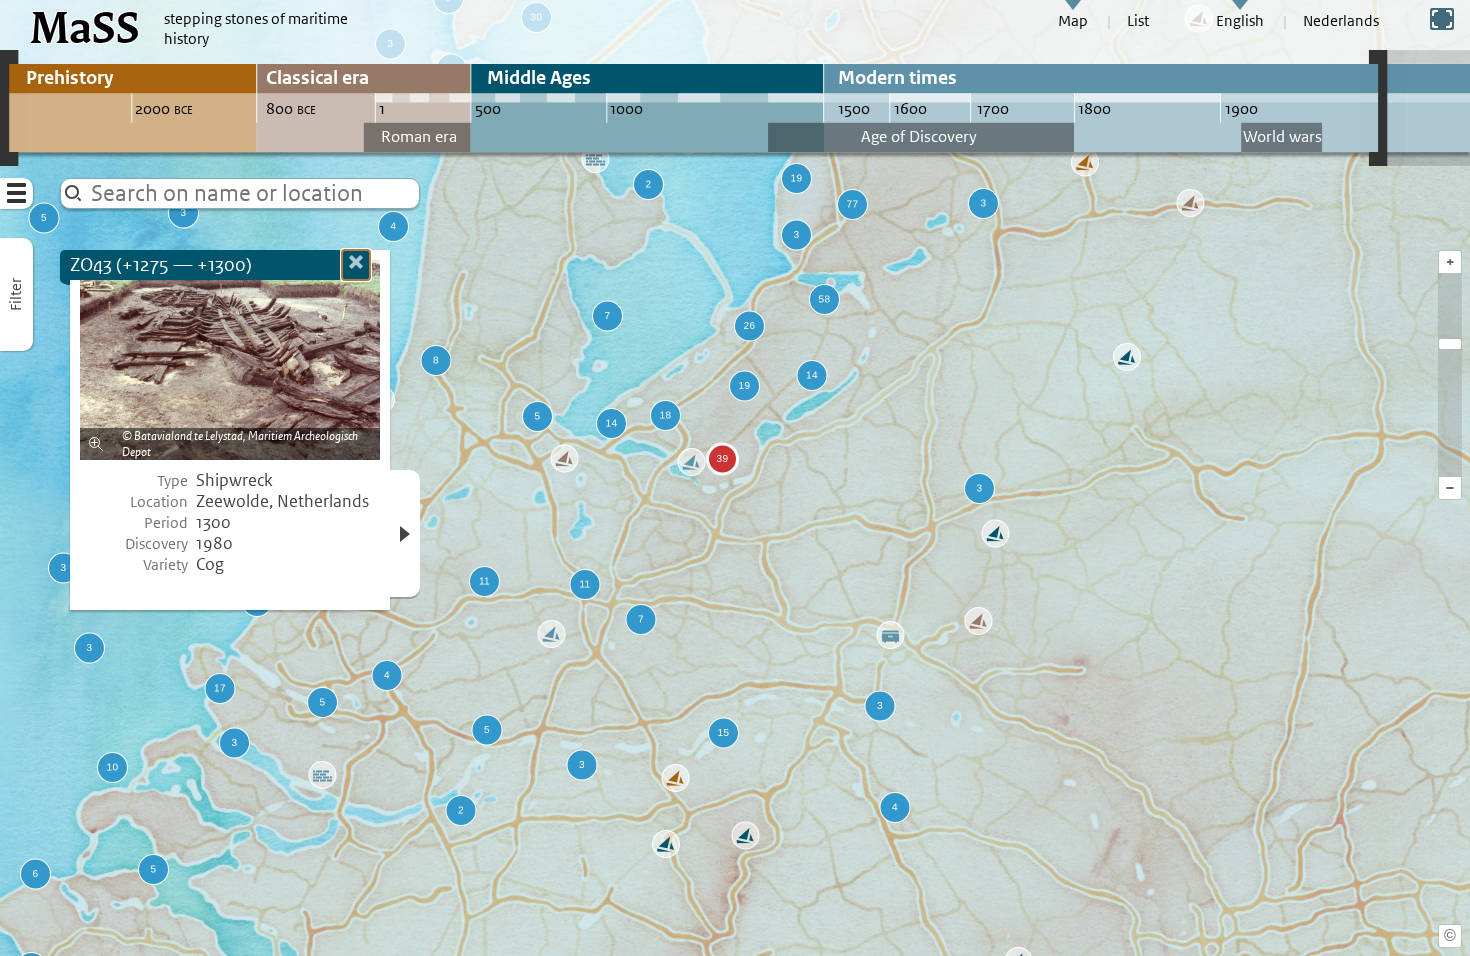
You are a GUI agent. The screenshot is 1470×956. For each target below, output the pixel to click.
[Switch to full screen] (1442, 19)
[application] (735, 478)
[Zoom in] (1450, 344)
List (1138, 21)
